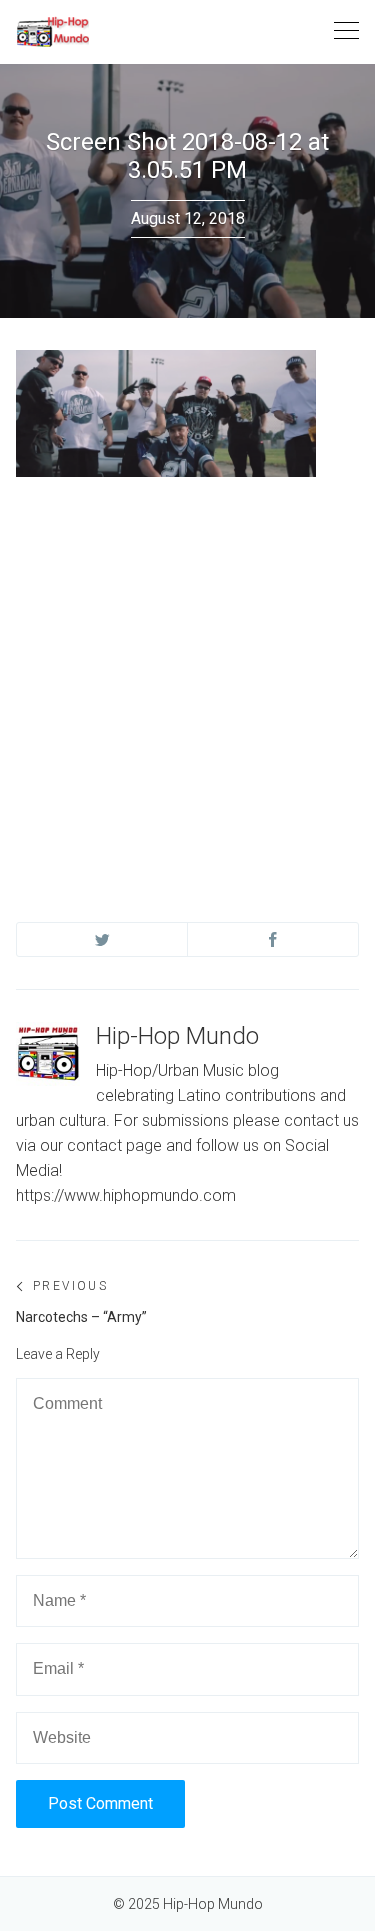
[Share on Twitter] (102, 939)
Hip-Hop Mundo (177, 1036)
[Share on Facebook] (273, 939)
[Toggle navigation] (346, 31)
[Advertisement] (187, 680)
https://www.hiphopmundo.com (126, 1195)
